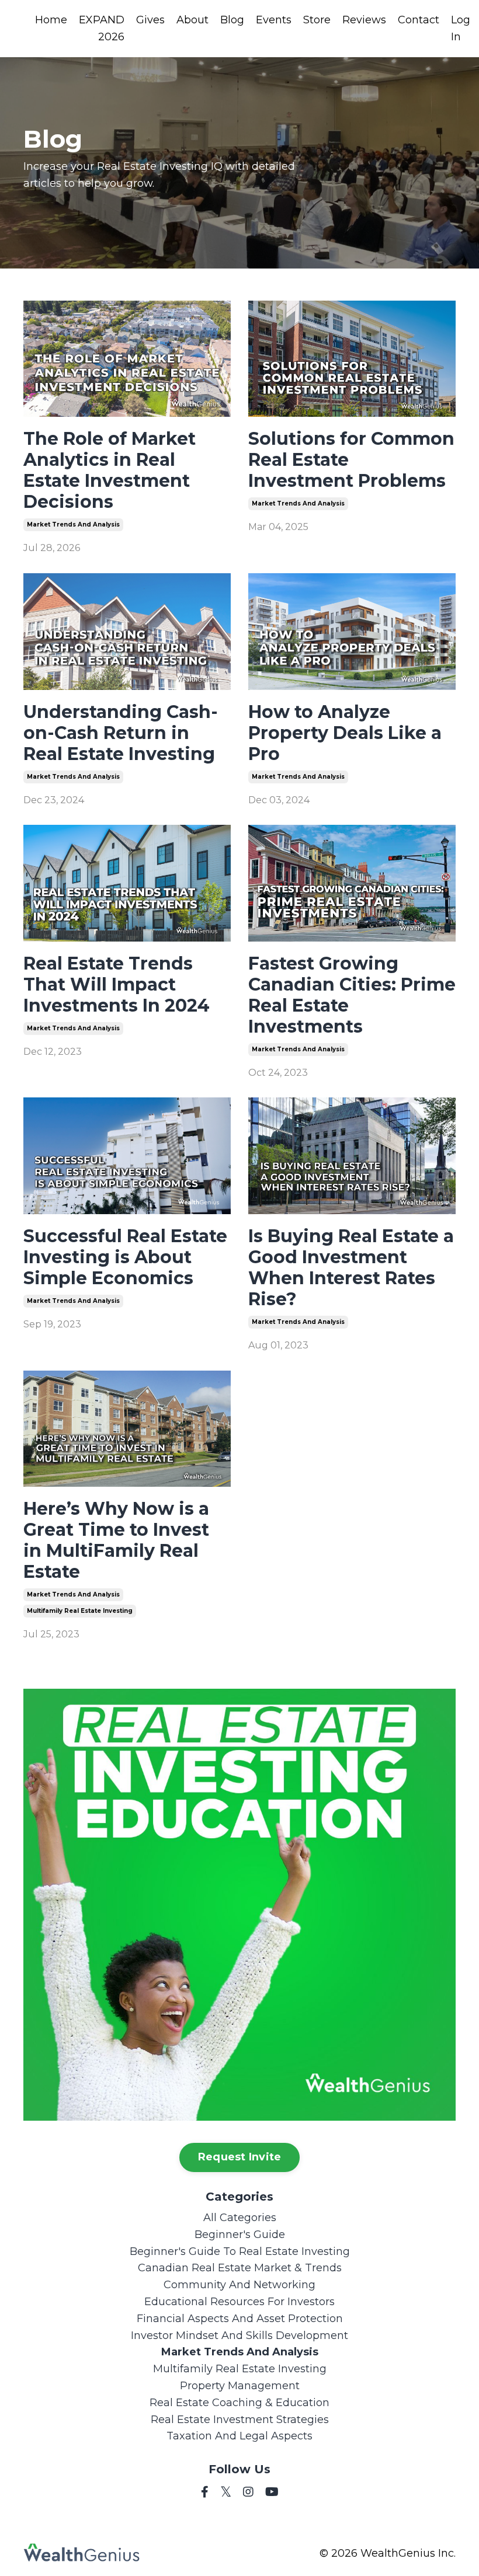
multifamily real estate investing (80, 1611)
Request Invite (240, 2157)
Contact (419, 20)
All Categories (240, 2218)
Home (51, 20)
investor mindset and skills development (239, 2336)
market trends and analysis (73, 524)
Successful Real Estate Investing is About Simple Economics (125, 1257)
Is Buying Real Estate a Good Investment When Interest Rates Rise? (351, 1268)
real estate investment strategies (240, 2420)
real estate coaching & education (239, 2403)
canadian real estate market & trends (240, 2268)
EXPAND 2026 (102, 28)
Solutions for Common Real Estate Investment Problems (351, 460)
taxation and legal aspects (239, 2436)
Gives (150, 20)
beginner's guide (240, 2235)
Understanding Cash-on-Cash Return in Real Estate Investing (121, 733)
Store (317, 20)
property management (240, 2386)
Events (274, 20)
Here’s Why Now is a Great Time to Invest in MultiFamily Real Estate (116, 1540)
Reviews (364, 20)
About (192, 20)
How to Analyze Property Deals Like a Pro (345, 733)
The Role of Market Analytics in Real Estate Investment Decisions (110, 470)
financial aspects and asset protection (240, 2319)
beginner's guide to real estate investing (240, 2251)
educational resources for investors (239, 2302)
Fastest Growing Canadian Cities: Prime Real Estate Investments (352, 995)
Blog (232, 20)
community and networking (239, 2285)
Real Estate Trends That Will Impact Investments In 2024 (117, 985)
